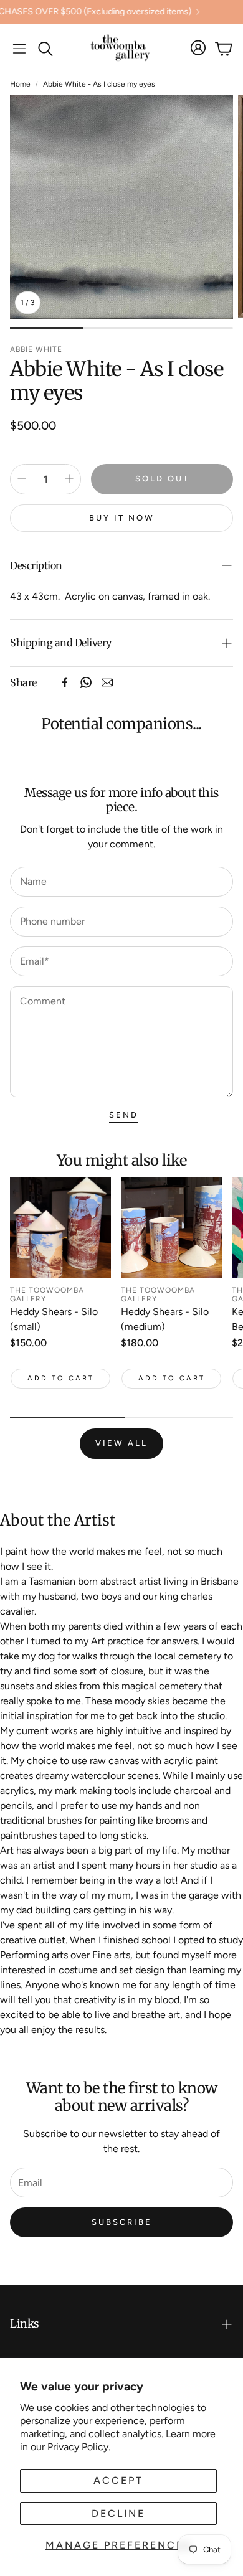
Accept (118, 2480)
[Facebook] (65, 682)
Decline (118, 2513)
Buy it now (122, 518)
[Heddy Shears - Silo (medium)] (171, 1228)
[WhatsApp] (86, 682)
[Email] (107, 682)
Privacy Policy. (79, 2447)
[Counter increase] (69, 479)
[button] (19, 49)
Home (20, 84)
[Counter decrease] (22, 479)
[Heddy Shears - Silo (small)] (60, 1228)
